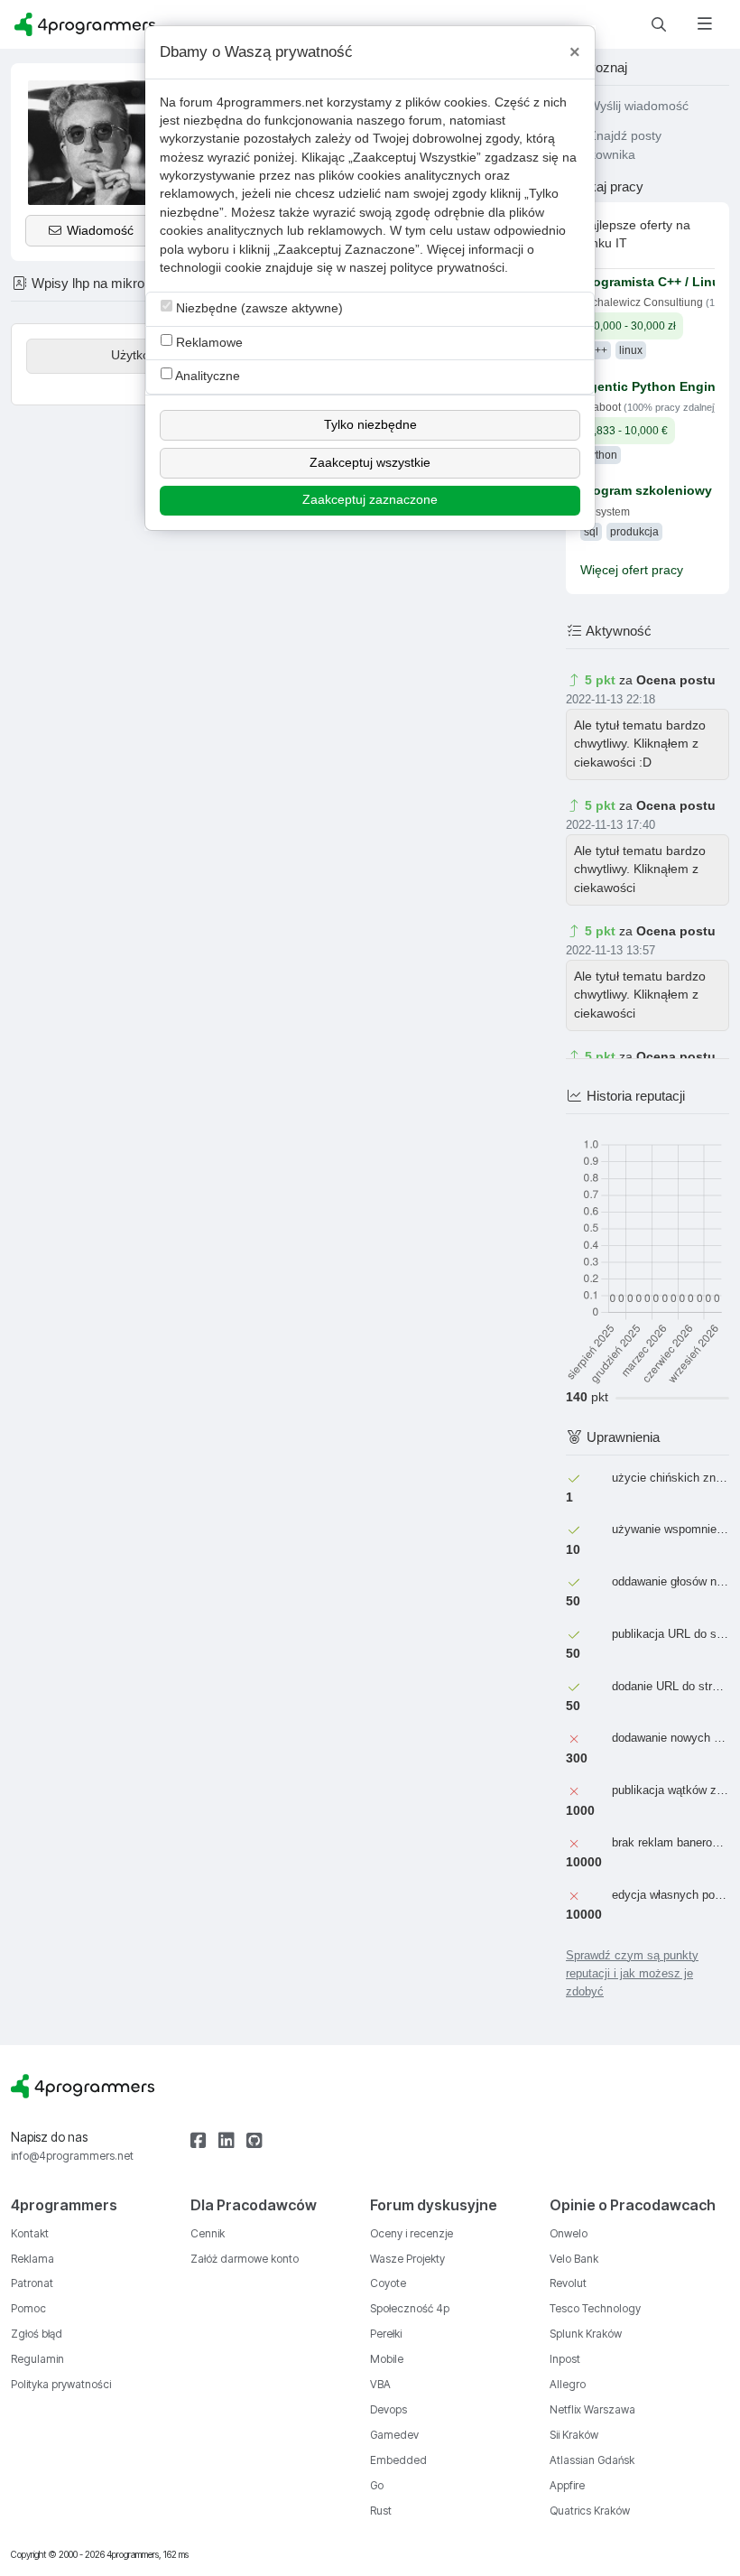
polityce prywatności (447, 268)
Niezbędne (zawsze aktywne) (258, 308)
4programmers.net (270, 102)
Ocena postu (676, 680)
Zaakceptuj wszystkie (370, 463)
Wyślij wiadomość (637, 106)
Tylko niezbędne (370, 425)
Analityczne (206, 376)
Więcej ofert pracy (632, 570)
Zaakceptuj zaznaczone (370, 500)
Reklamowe (208, 343)
